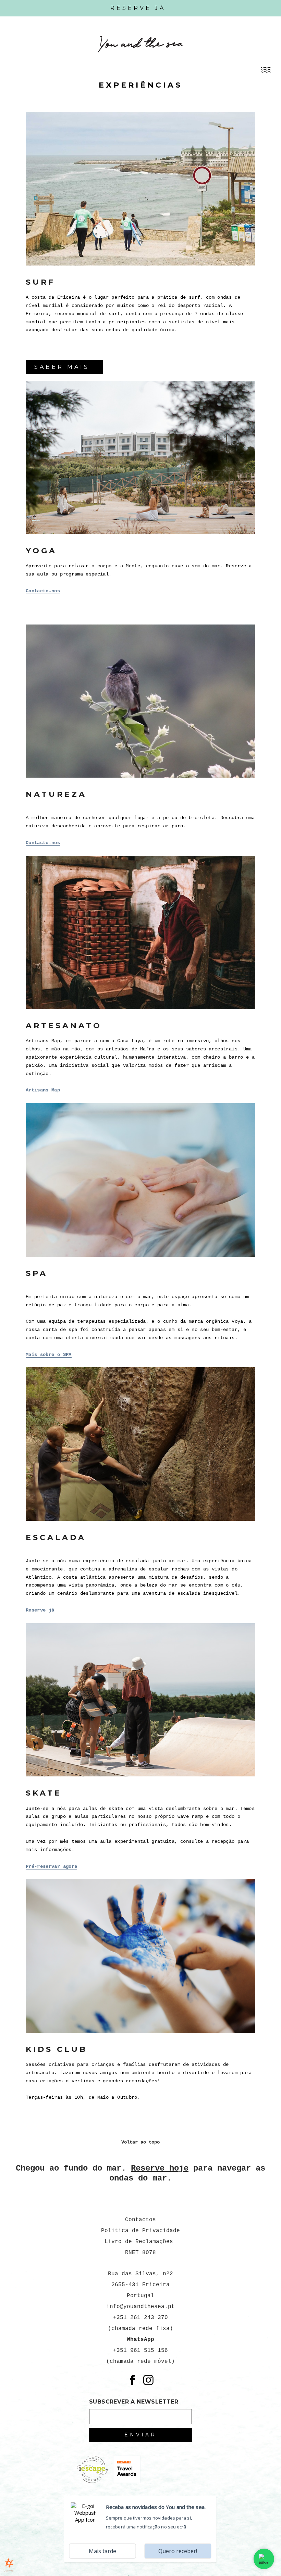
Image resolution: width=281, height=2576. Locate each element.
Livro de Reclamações (140, 2242)
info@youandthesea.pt (140, 2307)
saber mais (62, 367)
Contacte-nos (43, 591)
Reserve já (40, 1610)
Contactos (140, 2220)
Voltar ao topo (140, 2142)
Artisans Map (43, 1090)
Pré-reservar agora (51, 1866)
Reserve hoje (160, 2168)
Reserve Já (138, 8)
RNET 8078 (140, 2253)
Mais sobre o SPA (49, 1355)
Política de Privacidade (140, 2231)
